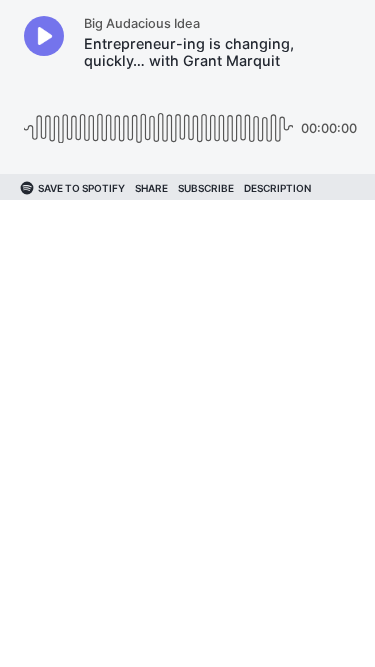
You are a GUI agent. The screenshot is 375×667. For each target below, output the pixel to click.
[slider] (158, 120)
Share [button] (151, 188)
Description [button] (277, 188)
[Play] (44, 36)
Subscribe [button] (206, 188)
